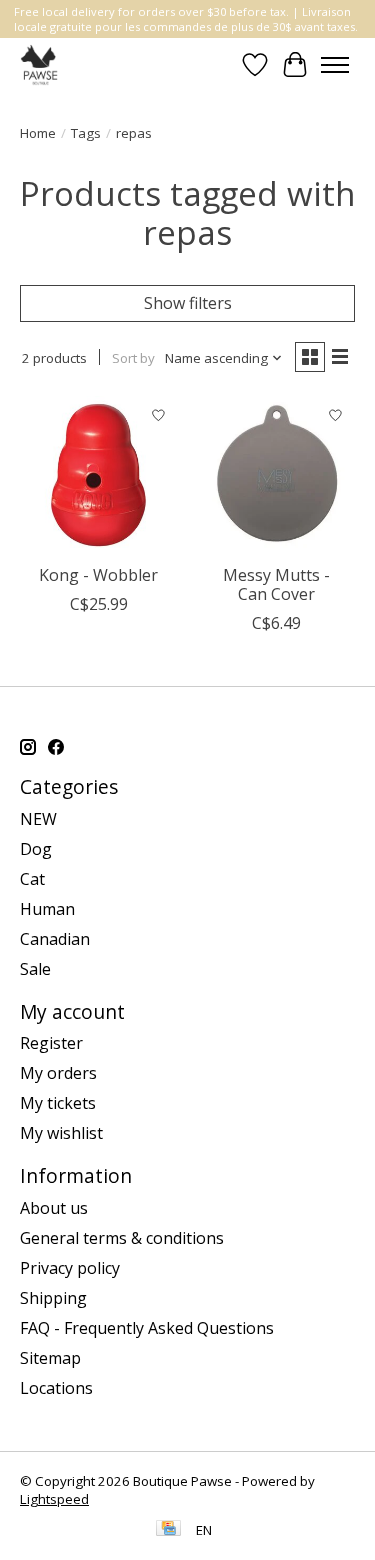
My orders (58, 1073)
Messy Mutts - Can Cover (276, 584)
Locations (56, 1388)
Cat (32, 879)
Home (38, 133)
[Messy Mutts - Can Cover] (275, 474)
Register (51, 1043)
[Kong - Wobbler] (98, 474)
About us (54, 1208)
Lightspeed (54, 1499)
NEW (38, 819)
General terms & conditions (122, 1238)
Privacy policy (70, 1268)
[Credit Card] (168, 1530)
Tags (86, 133)
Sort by (133, 358)
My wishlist (61, 1133)
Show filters (188, 303)
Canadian (55, 939)
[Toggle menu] (335, 65)
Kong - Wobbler (98, 575)
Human (47, 909)
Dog (36, 849)
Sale (35, 969)
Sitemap (50, 1358)
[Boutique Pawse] (40, 64)
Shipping (53, 1298)
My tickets (58, 1103)
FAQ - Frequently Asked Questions (147, 1328)
